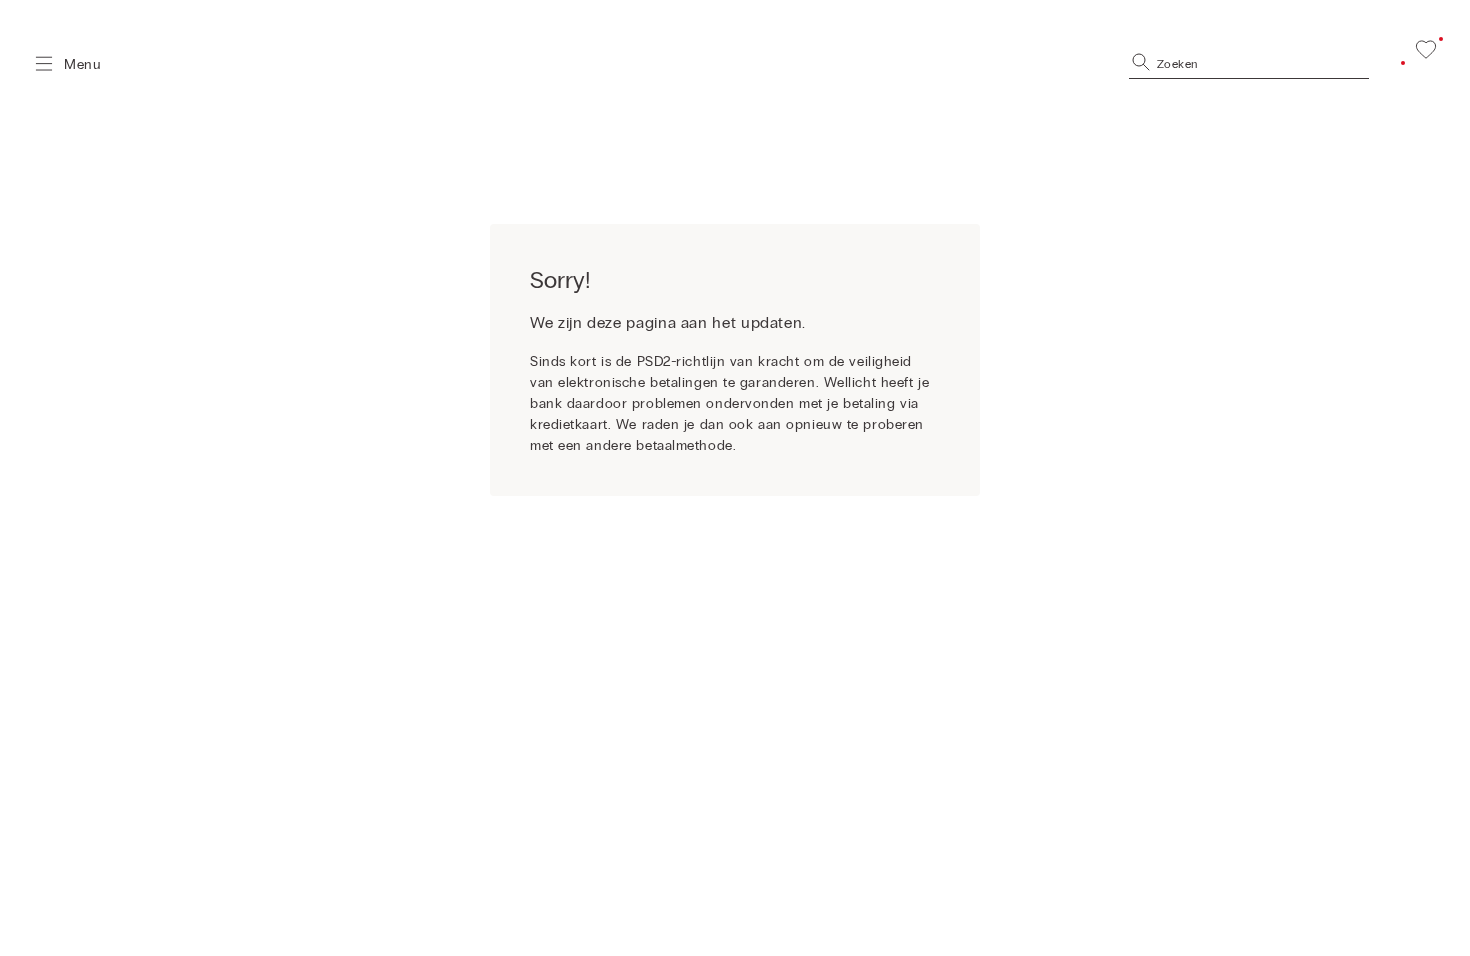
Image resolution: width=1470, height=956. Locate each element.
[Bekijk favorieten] (1426, 49)
